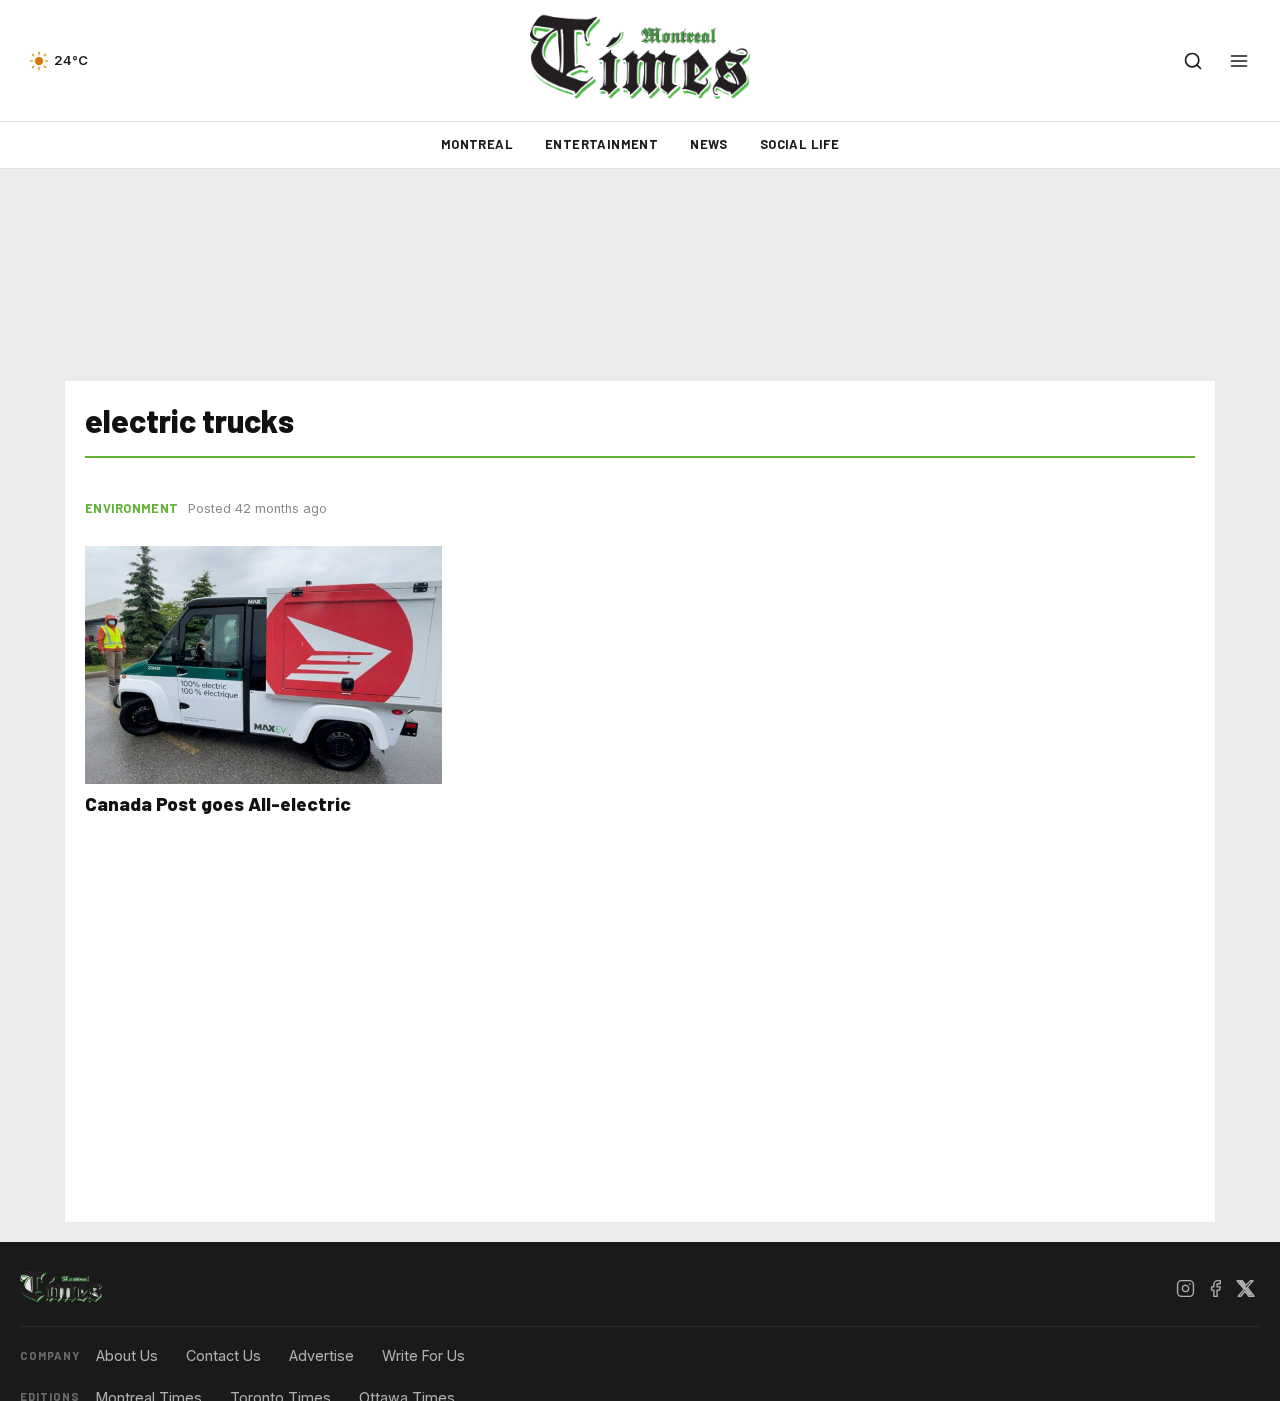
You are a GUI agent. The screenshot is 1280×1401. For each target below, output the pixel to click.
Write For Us (423, 1355)
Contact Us (223, 1355)
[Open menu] (1239, 61)
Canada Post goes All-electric (218, 803)
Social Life (799, 144)
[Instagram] (1185, 1288)
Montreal (477, 144)
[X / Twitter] (1245, 1288)
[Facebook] (1215, 1288)
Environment (131, 508)
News (709, 144)
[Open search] (1193, 61)
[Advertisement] (640, 275)
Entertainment (601, 144)
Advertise (321, 1355)
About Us (127, 1355)
